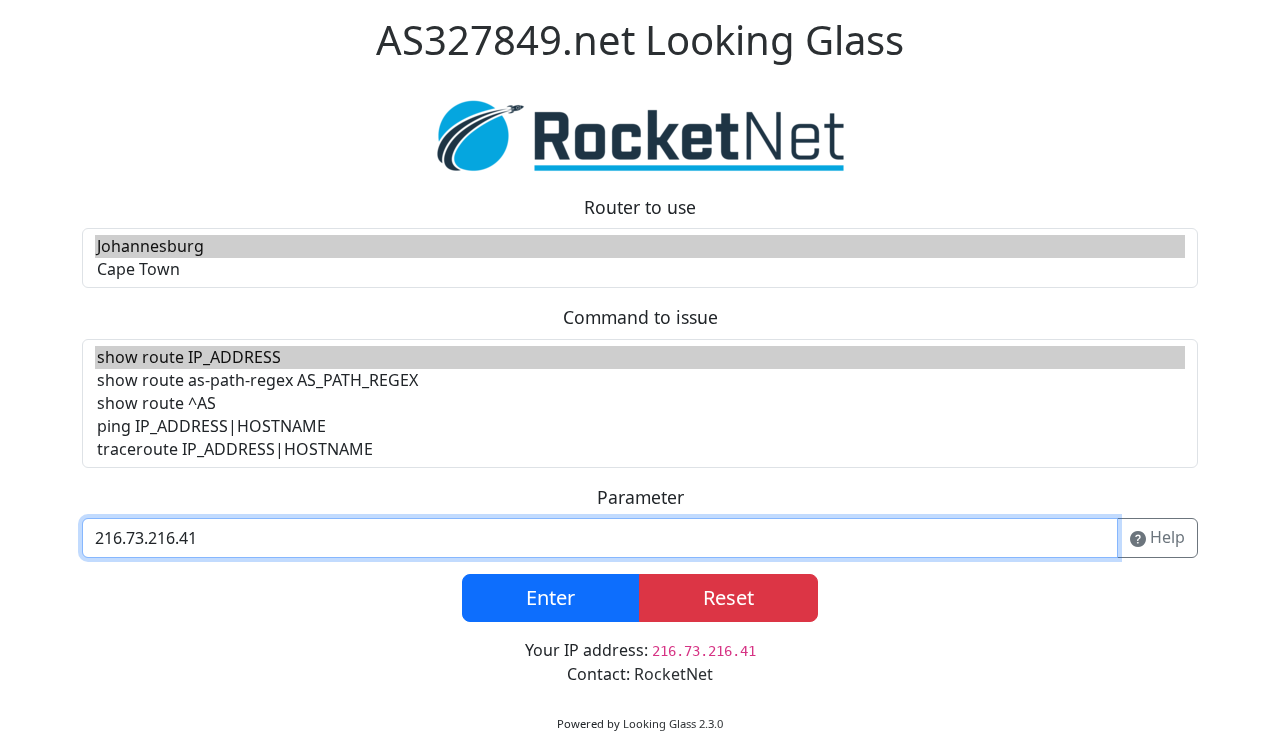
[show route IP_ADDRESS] (640, 357)
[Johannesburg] (640, 246)
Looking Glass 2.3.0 (673, 723)
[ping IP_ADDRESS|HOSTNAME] (640, 426)
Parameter (640, 497)
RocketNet (673, 674)
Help (1165, 537)
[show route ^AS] (640, 403)
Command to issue (640, 317)
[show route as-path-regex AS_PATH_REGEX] (640, 380)
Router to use (640, 207)
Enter (550, 597)
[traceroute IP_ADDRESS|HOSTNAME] (640, 449)
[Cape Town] (640, 269)
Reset (728, 597)
